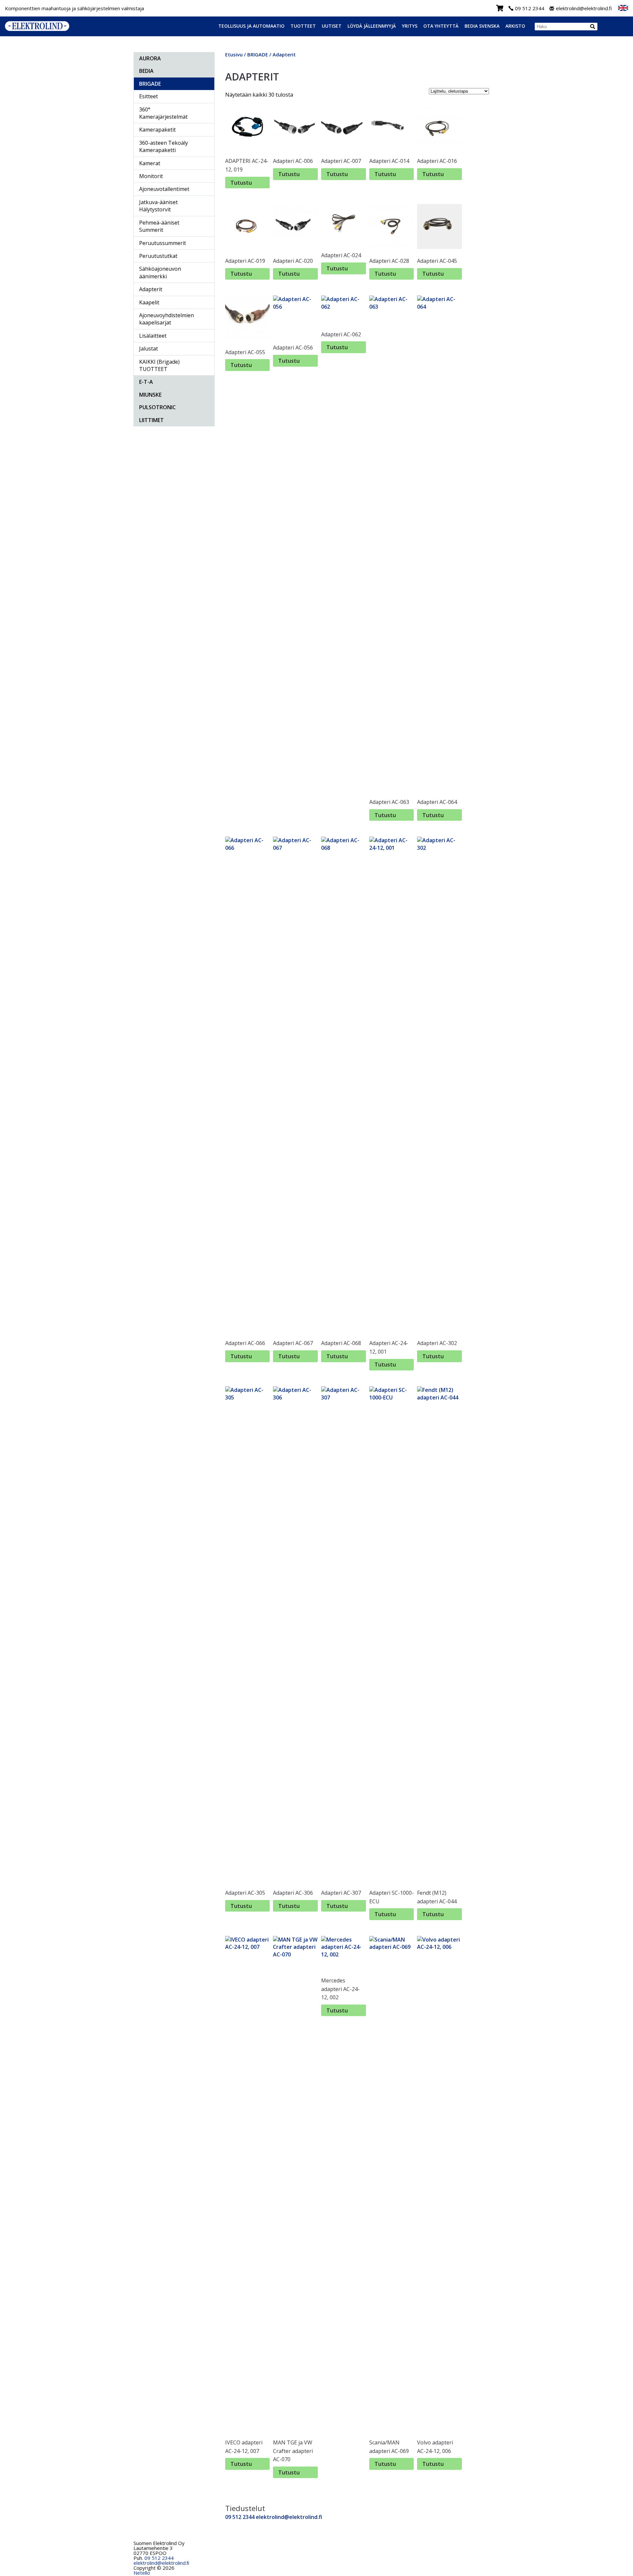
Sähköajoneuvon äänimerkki (160, 272)
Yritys (410, 26)
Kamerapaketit (157, 130)
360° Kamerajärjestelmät (163, 113)
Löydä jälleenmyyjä (372, 26)
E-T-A (146, 382)
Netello (142, 2573)
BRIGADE (150, 84)
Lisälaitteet (153, 336)
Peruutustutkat (158, 256)
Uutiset (332, 26)
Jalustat (149, 349)
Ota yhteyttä (441, 26)
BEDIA (146, 71)
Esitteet (149, 96)
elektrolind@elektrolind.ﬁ (161, 2563)
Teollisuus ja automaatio (251, 26)
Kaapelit (149, 302)
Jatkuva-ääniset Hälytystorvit (158, 206)
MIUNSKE (150, 395)
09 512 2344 (530, 8)
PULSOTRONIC (157, 407)
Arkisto (515, 26)
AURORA (150, 58)
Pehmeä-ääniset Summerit (159, 226)
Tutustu (241, 183)
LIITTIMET (151, 420)
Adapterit (151, 289)
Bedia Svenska (482, 26)
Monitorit (151, 176)
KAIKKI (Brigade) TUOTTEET (159, 365)
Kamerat (150, 163)
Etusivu (234, 54)
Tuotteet (303, 26)
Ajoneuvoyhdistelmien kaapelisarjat (166, 319)
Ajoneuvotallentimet (164, 189)
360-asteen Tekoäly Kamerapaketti (164, 146)
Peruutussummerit (163, 243)
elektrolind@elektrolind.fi (584, 8)
